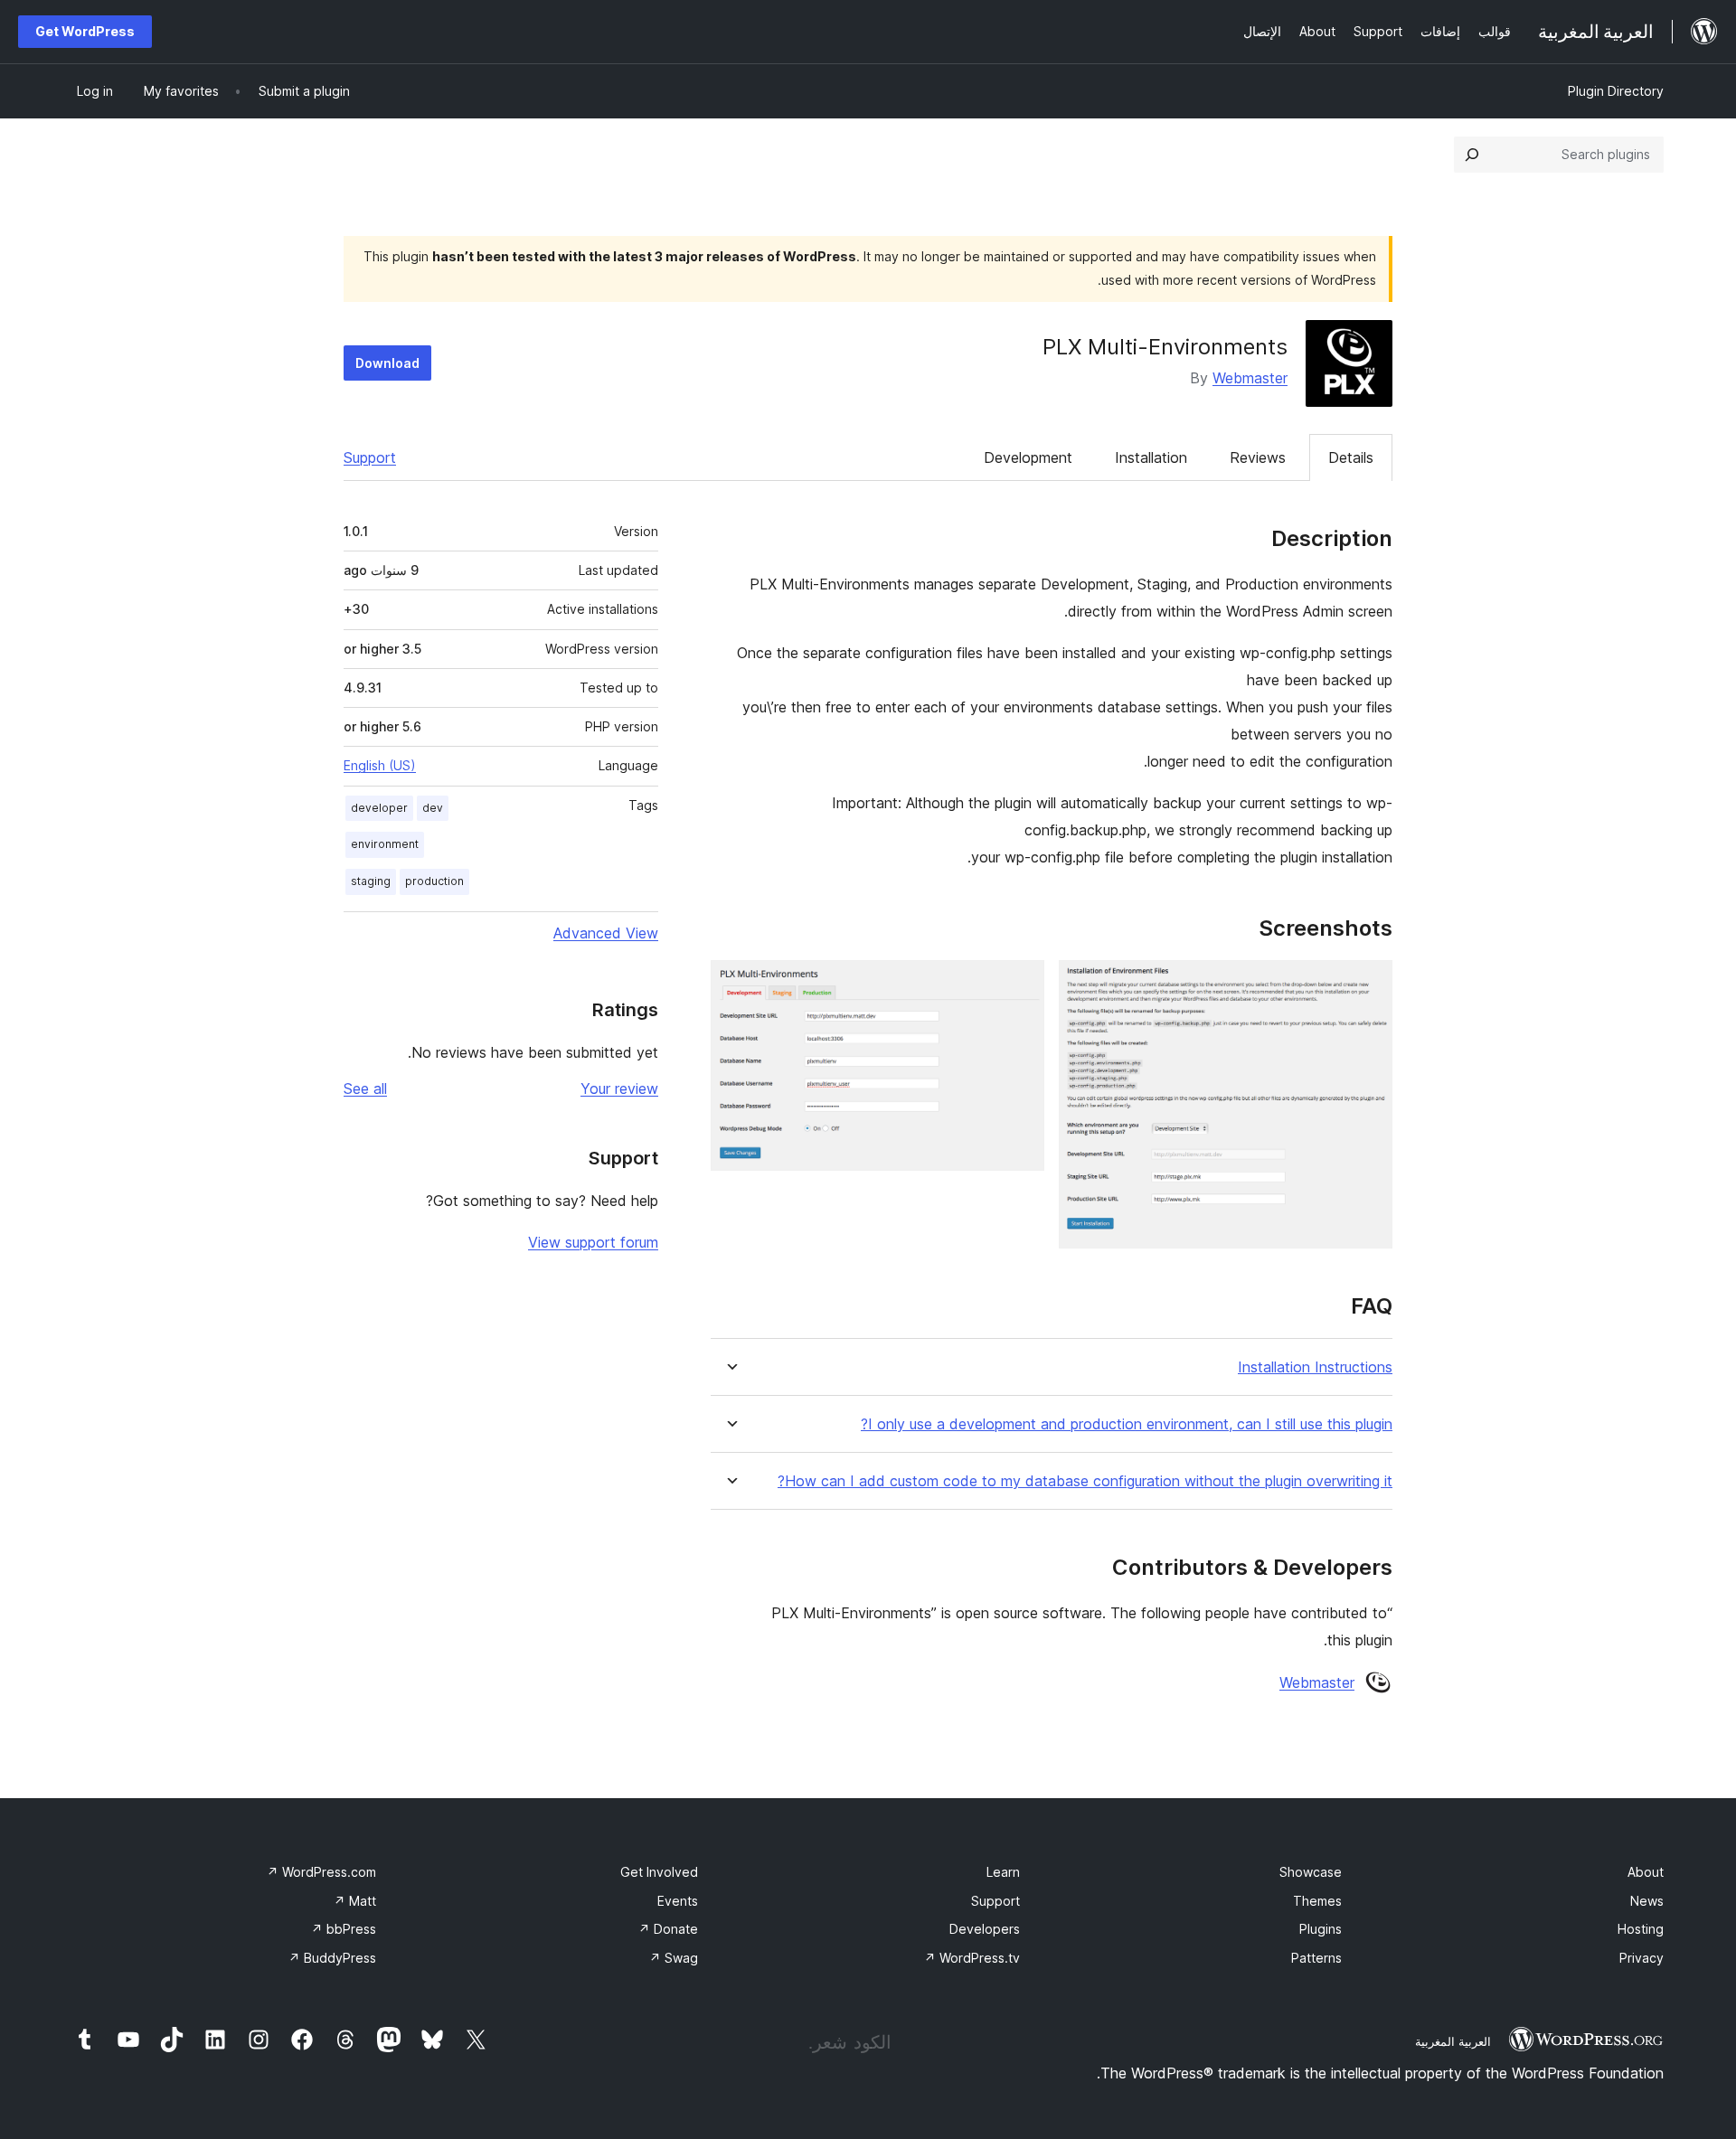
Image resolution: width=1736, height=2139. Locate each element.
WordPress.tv (972, 1958)
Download (387, 363)
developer (379, 808)
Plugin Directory (1616, 91)
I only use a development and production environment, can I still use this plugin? (1127, 1424)
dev (433, 808)
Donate (668, 1929)
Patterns (1316, 1958)
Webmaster (1250, 378)
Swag (674, 1958)
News (1647, 1901)
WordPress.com (321, 1872)
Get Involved (659, 1872)
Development (1028, 457)
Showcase (1311, 1872)
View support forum (593, 1242)
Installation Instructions (1315, 1367)
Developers (985, 1929)
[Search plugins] (1472, 155)
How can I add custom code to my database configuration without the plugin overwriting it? (1085, 1481)
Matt (355, 1901)
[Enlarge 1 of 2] (1368, 985)
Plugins (1321, 1929)
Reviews (1258, 457)
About (1646, 1872)
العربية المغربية (1453, 2041)
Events (678, 1901)
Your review (619, 1088)
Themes (1317, 1901)
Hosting (1641, 1929)
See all (365, 1088)
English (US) (380, 765)
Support (370, 457)
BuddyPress (332, 1958)
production (434, 881)
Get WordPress (85, 31)
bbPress (344, 1929)
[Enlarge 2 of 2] (1020, 985)
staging (371, 881)
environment (385, 844)
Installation (1151, 457)
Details (1351, 457)
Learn (1003, 1872)
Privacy (1642, 1958)
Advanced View (606, 933)
